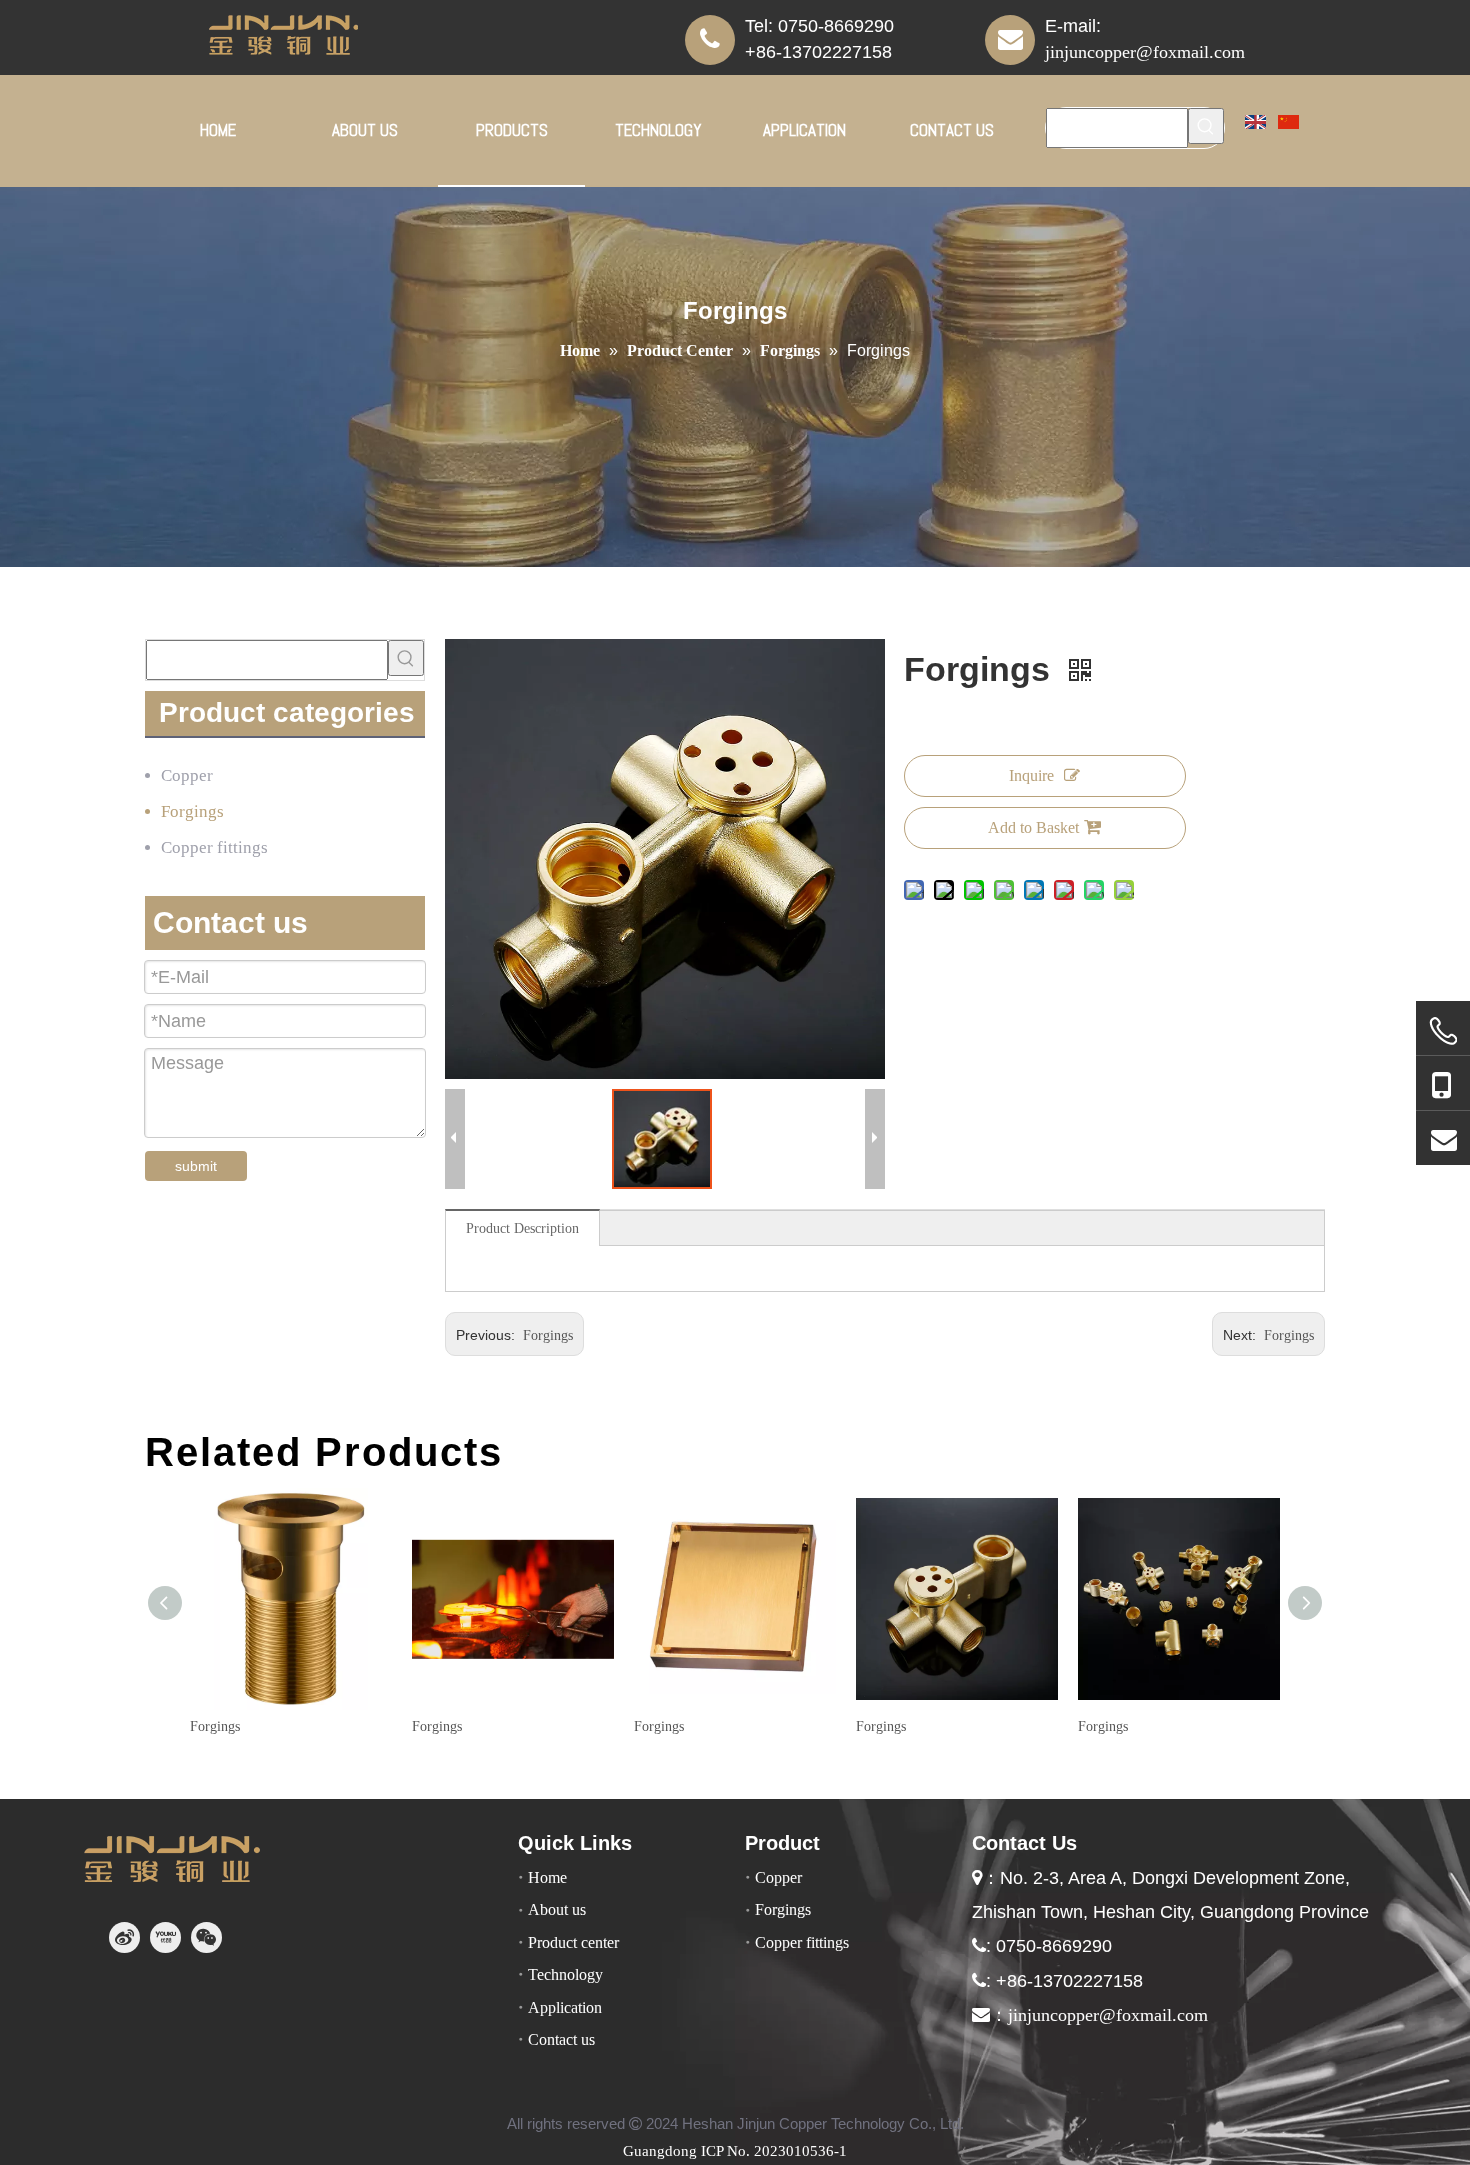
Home (547, 1877)
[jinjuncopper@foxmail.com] (1443, 1138)
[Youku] (165, 1937)
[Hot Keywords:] (1206, 126)
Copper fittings (214, 847)
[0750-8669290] (1443, 1031)
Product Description (522, 1228)
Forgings (192, 811)
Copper (187, 775)
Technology (565, 1974)
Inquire (1031, 775)
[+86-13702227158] (1443, 1084)
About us (557, 1909)
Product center (573, 1942)
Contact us (561, 2039)
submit (196, 1166)
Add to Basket (1033, 827)
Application (565, 2007)
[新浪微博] (124, 1937)
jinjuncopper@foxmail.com (1145, 52)
